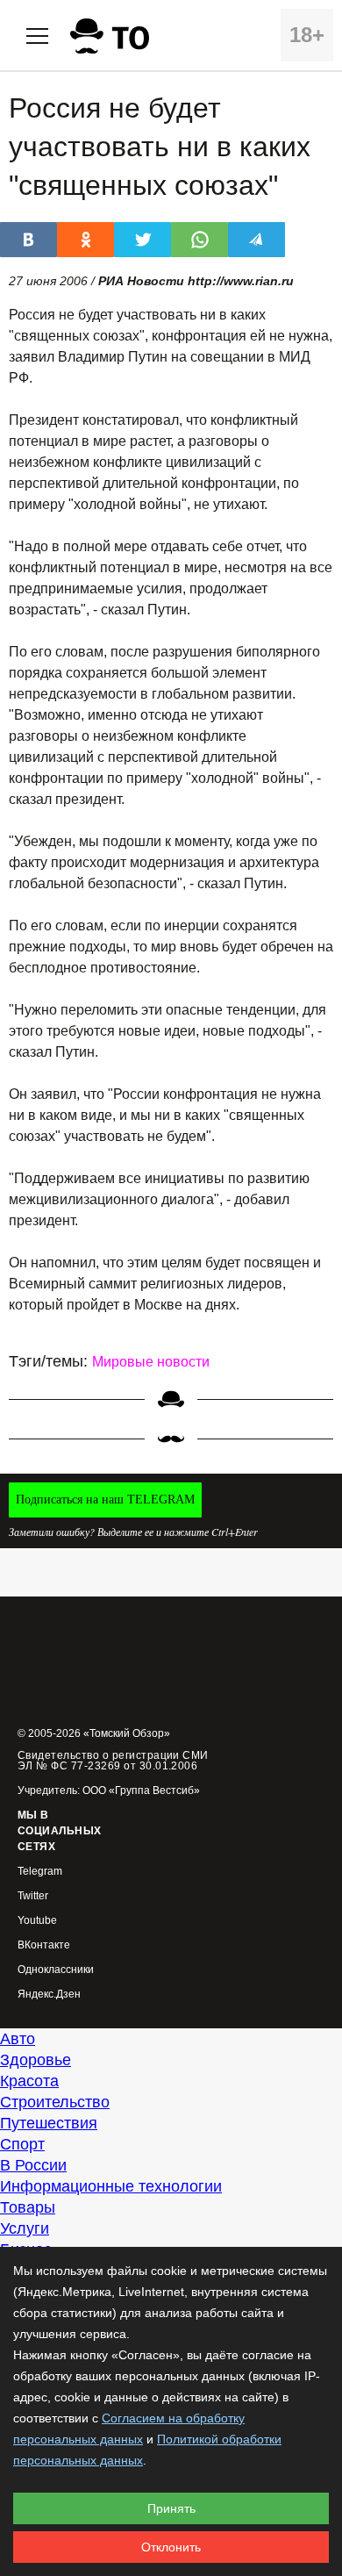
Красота (29, 2081)
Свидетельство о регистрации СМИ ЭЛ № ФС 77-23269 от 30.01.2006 (113, 1761)
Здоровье (36, 2060)
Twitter (33, 1896)
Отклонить (171, 2547)
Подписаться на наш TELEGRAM (105, 1500)
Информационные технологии (111, 2186)
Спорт (22, 2144)
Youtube (37, 1921)
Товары (28, 2207)
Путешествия (49, 2123)
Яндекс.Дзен (49, 1995)
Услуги (25, 2228)
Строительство (55, 2102)
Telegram (40, 1872)
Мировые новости (151, 1362)
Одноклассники (56, 1970)
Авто (18, 2039)
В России (33, 2165)
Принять (171, 2508)
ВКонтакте (44, 1945)
